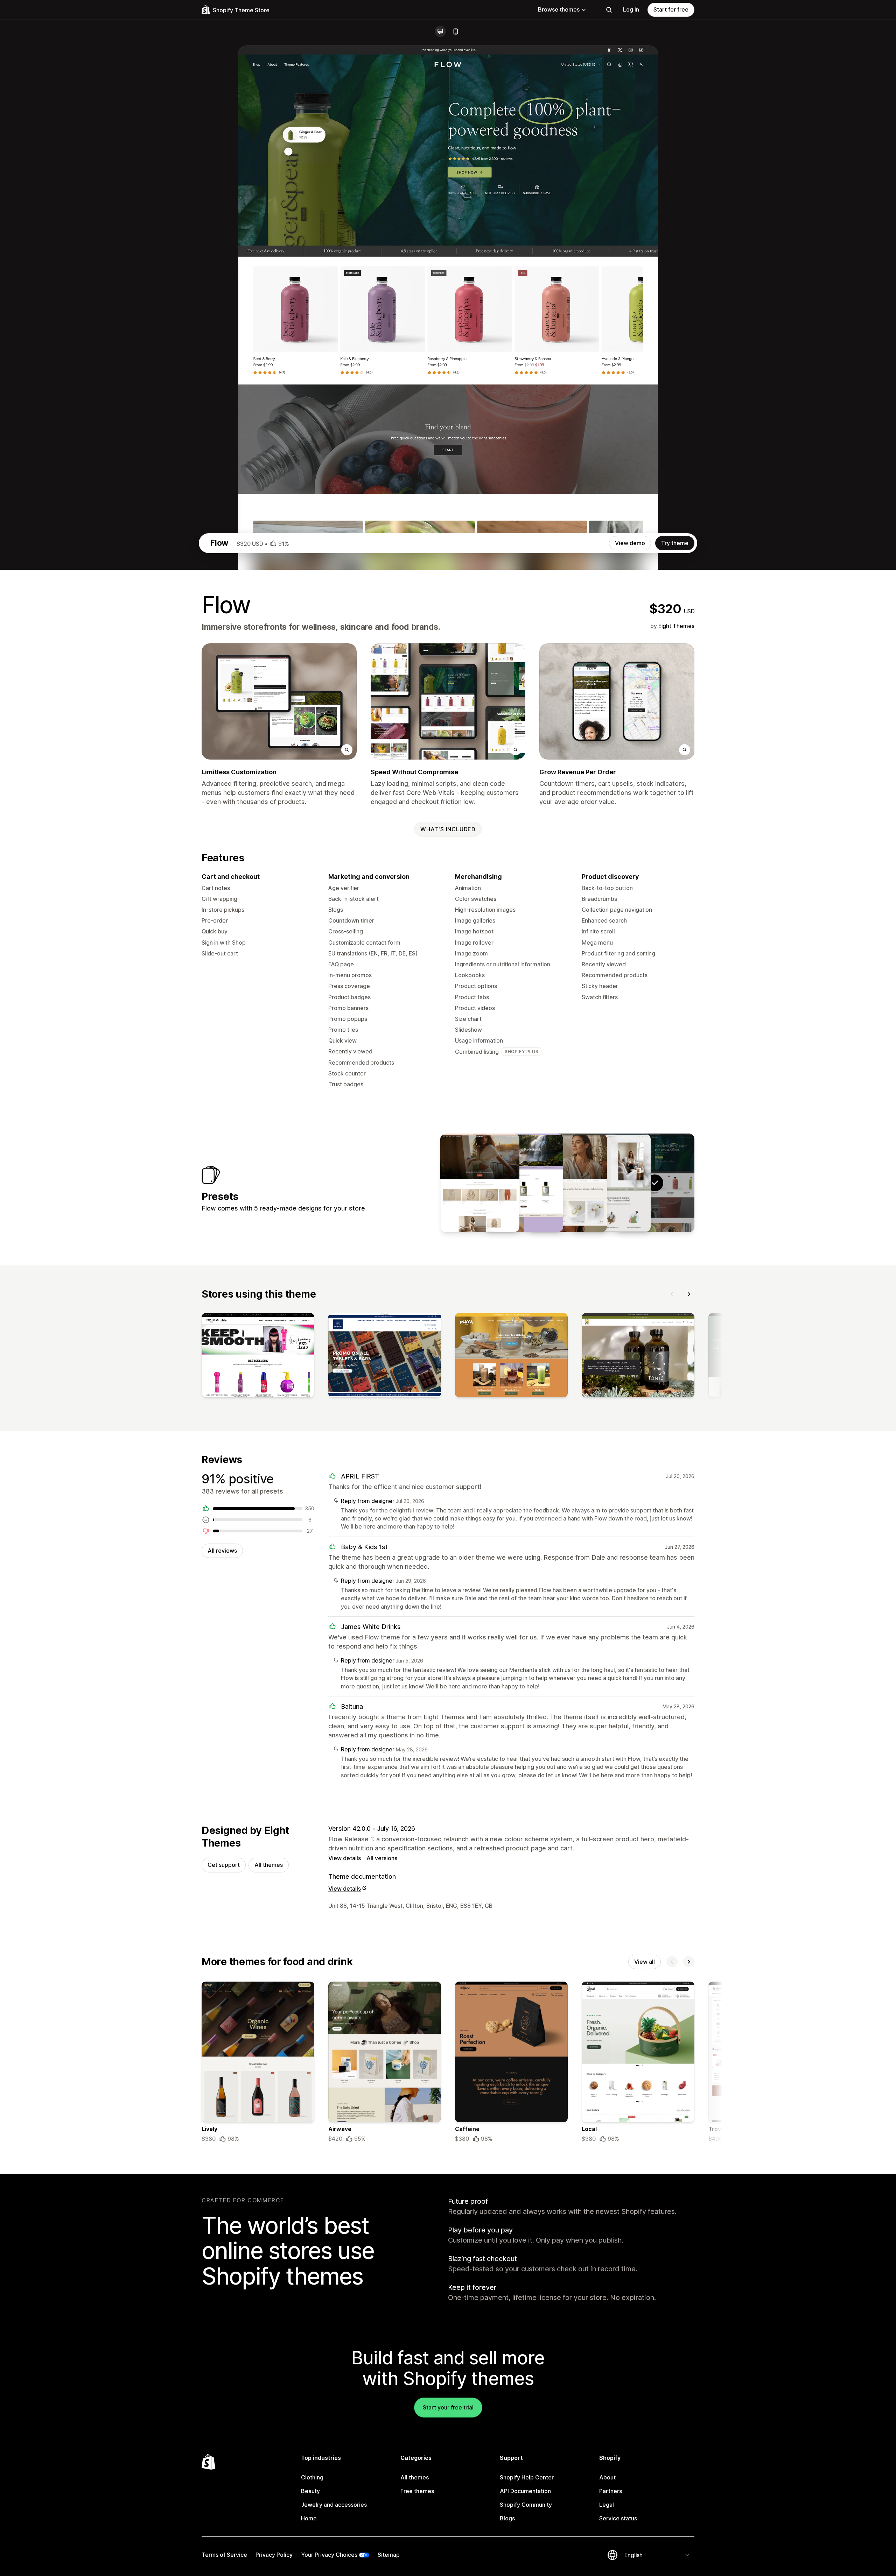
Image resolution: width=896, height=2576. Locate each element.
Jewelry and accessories (334, 2505)
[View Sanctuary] (480, 1183)
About (607, 2477)
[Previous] (672, 1294)
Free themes (417, 2491)
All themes (269, 1865)
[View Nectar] (524, 1183)
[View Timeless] (567, 1183)
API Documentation (525, 2491)
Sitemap (389, 2555)
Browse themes (559, 9)
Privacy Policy (274, 2555)
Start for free (671, 9)
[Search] (609, 10)
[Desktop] (440, 31)
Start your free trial (448, 2407)
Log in (631, 9)
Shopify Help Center (527, 2477)
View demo (630, 543)
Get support (224, 1865)
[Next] (689, 1294)
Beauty (310, 2491)
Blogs (507, 2518)
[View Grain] (611, 1183)
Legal (607, 2505)
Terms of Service (224, 2555)
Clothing (312, 2477)
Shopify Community (526, 2505)
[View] (258, 1357)
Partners (611, 2491)
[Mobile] (456, 31)
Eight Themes (676, 626)
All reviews (222, 1551)
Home (309, 2518)
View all (645, 1962)
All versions (382, 1858)
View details (345, 1858)
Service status (618, 2518)
